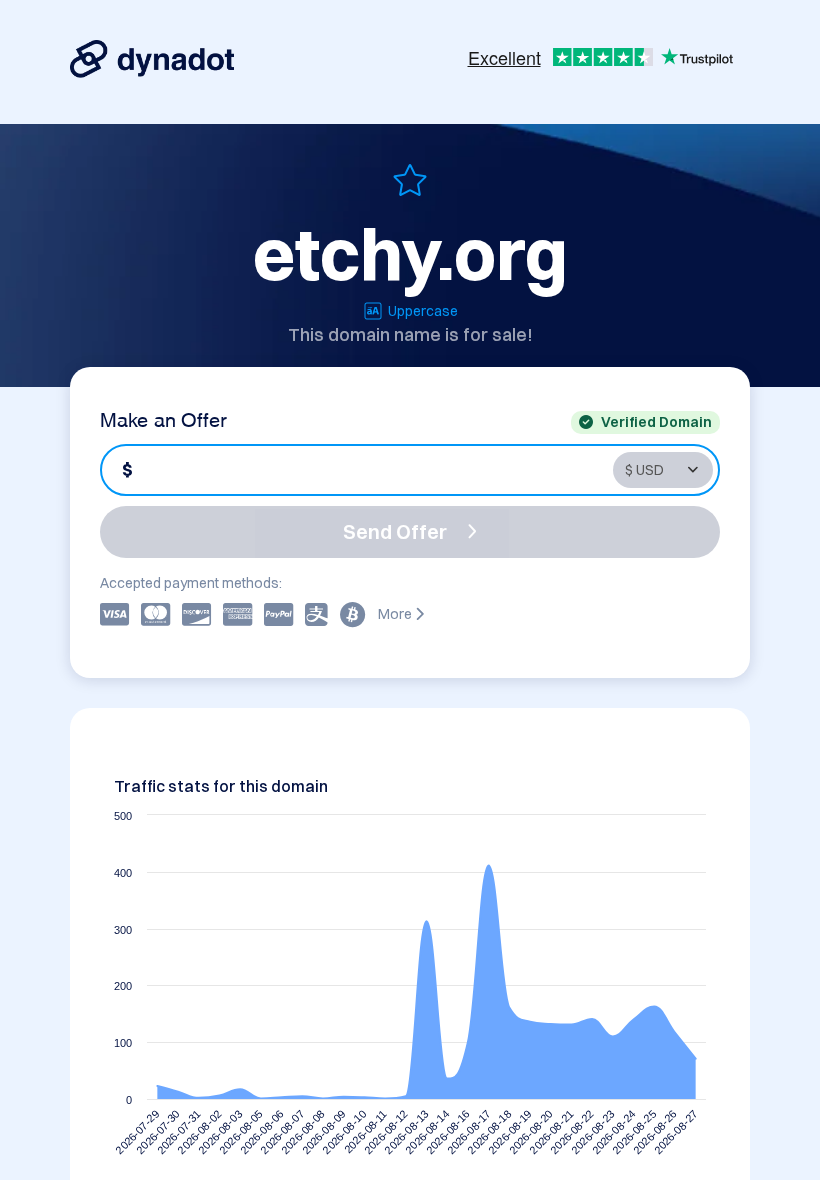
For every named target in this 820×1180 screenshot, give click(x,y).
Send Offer (395, 531)
